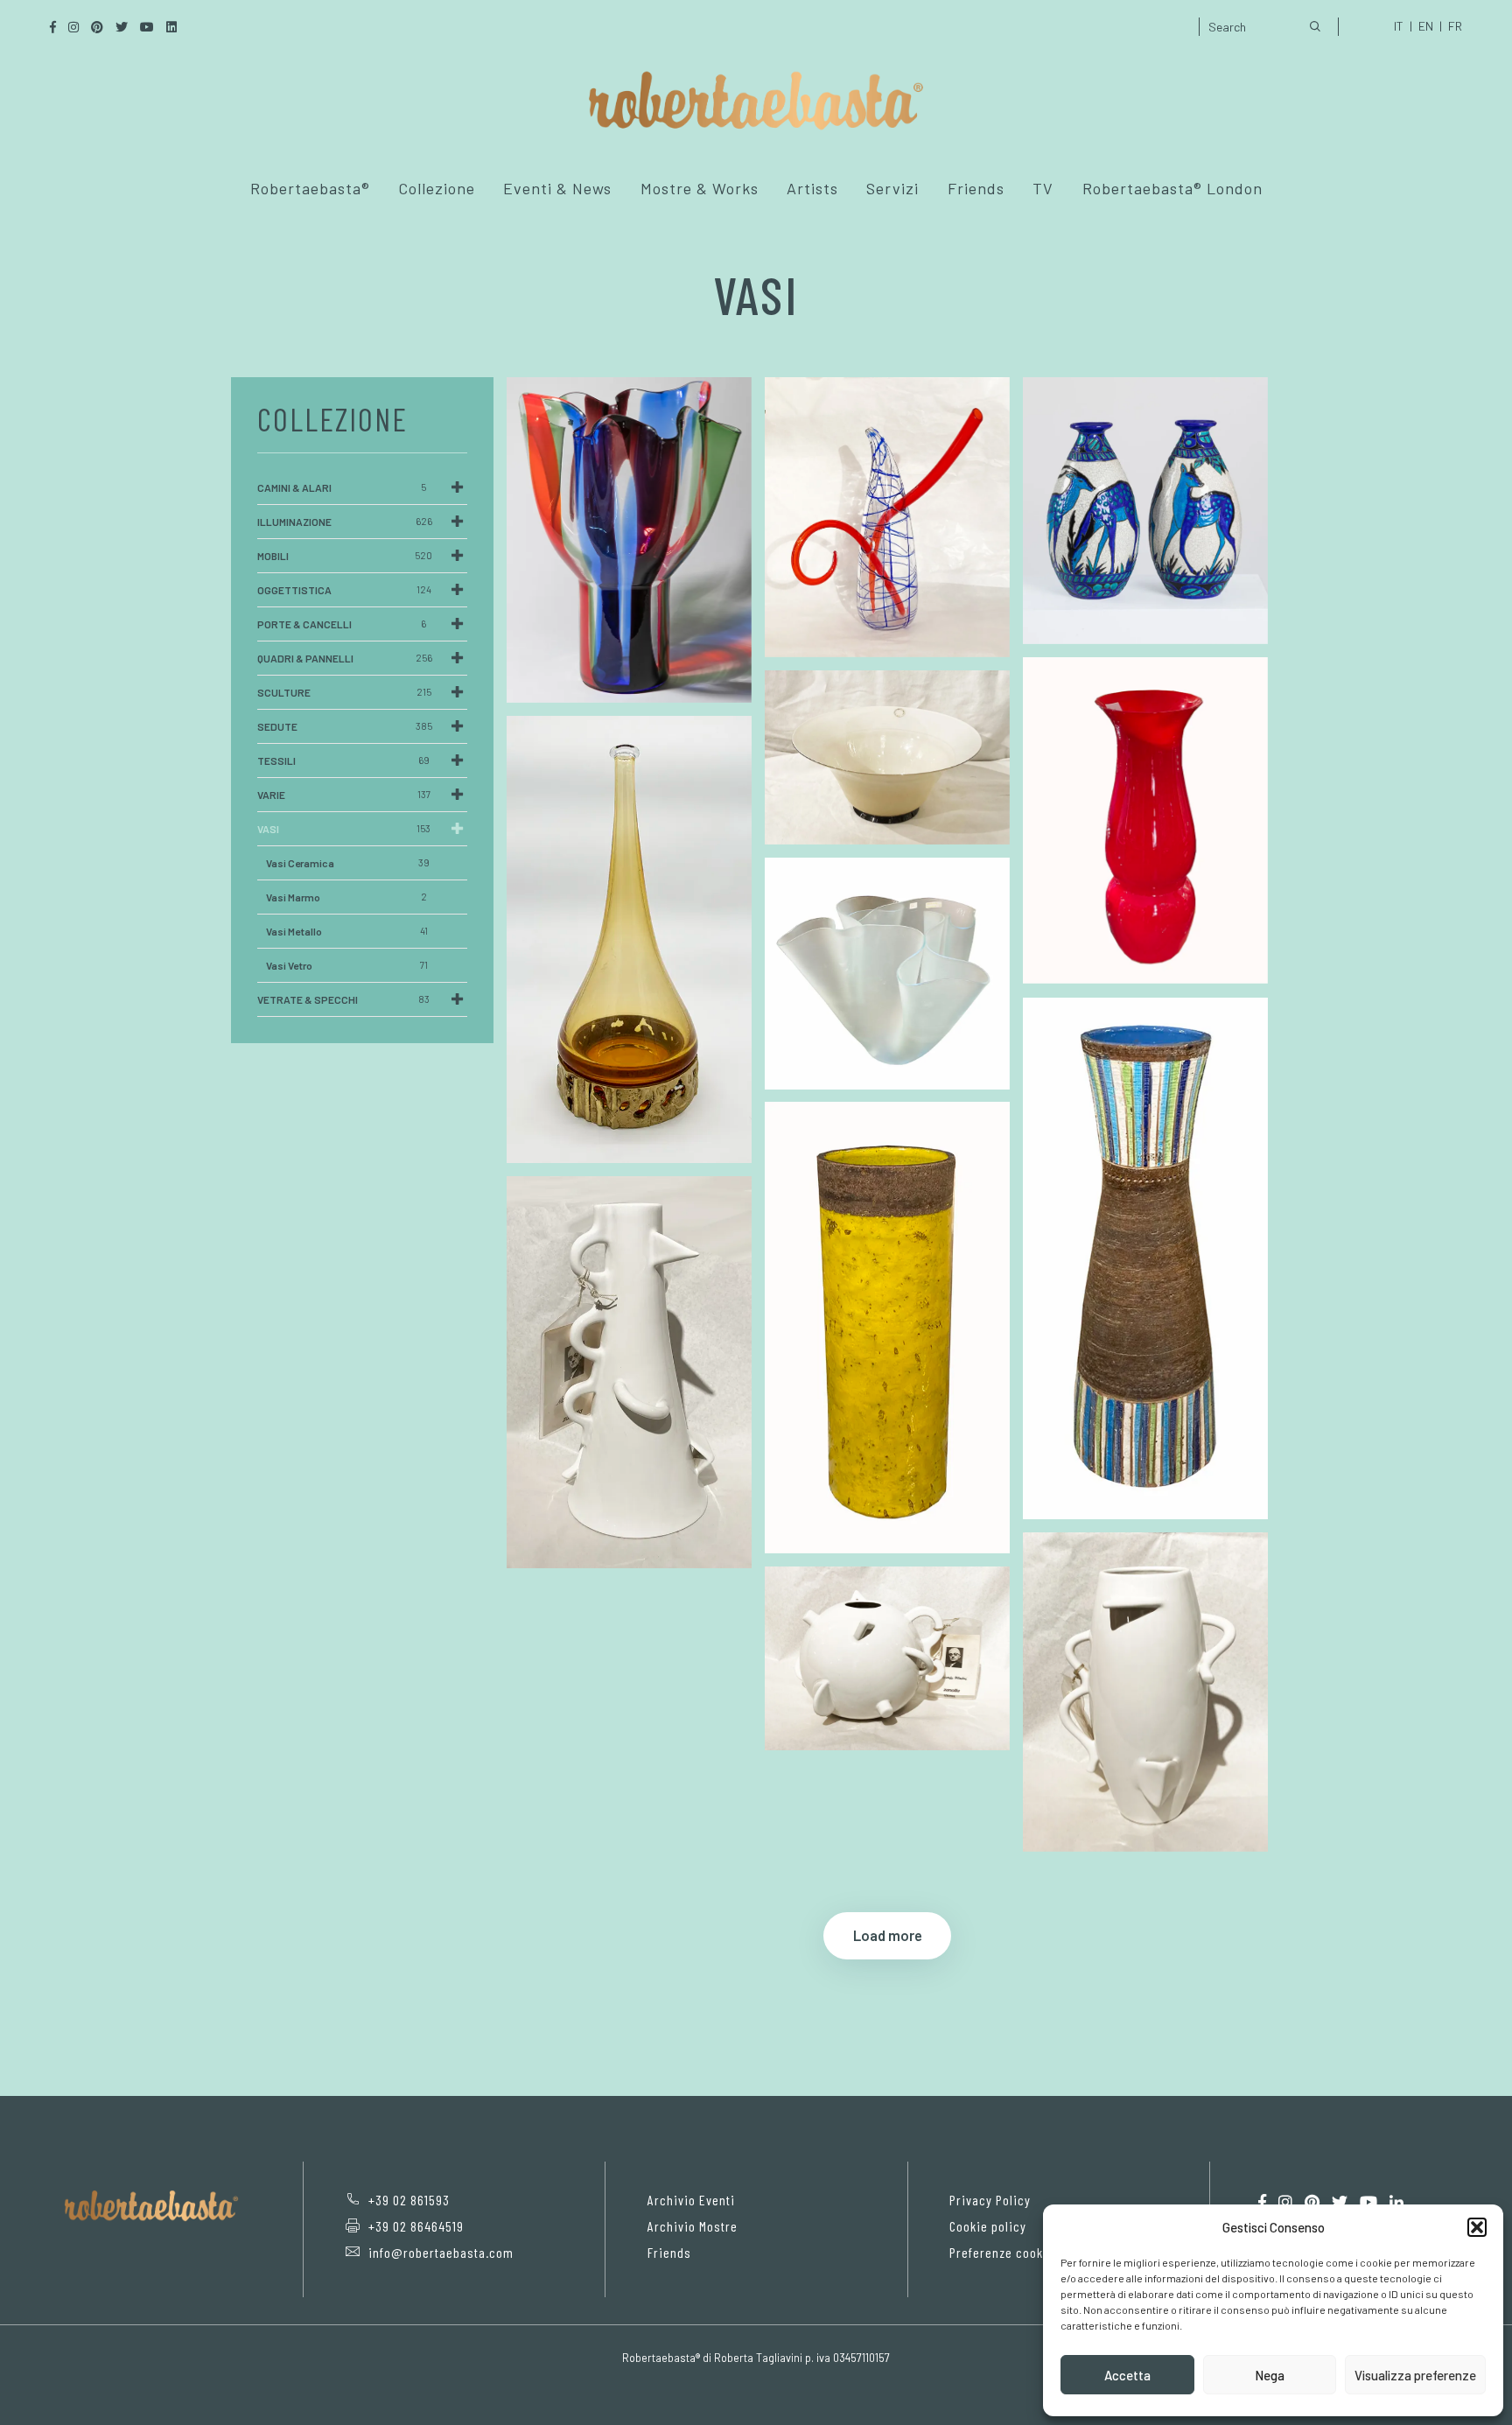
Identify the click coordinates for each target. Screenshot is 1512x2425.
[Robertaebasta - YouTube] (1368, 2202)
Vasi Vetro (347, 965)
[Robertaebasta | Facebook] (1262, 2202)
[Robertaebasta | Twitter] (1340, 2202)
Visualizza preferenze (1415, 2375)
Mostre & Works (700, 188)
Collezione (437, 188)
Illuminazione (345, 522)
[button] (1477, 2227)
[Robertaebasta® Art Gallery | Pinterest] (1312, 2202)
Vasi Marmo (346, 897)
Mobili (345, 556)
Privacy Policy (990, 2200)
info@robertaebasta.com (441, 2252)
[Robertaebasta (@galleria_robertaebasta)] (1285, 2202)
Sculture (344, 692)
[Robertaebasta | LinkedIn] (1396, 2202)
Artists (812, 188)
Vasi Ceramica (348, 863)
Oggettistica (344, 590)
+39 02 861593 (409, 2200)
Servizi (892, 188)
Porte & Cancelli (342, 624)
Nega (1270, 2375)
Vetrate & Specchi (343, 999)
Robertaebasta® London (1172, 188)
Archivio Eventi (691, 2200)
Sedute (345, 726)
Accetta (1127, 2375)
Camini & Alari (342, 487)
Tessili (343, 760)
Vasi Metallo (347, 931)
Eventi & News (557, 188)
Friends (976, 188)
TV (1043, 188)
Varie (344, 795)
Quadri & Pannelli (345, 658)
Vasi (344, 829)
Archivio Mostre (693, 2226)
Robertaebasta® (310, 188)
